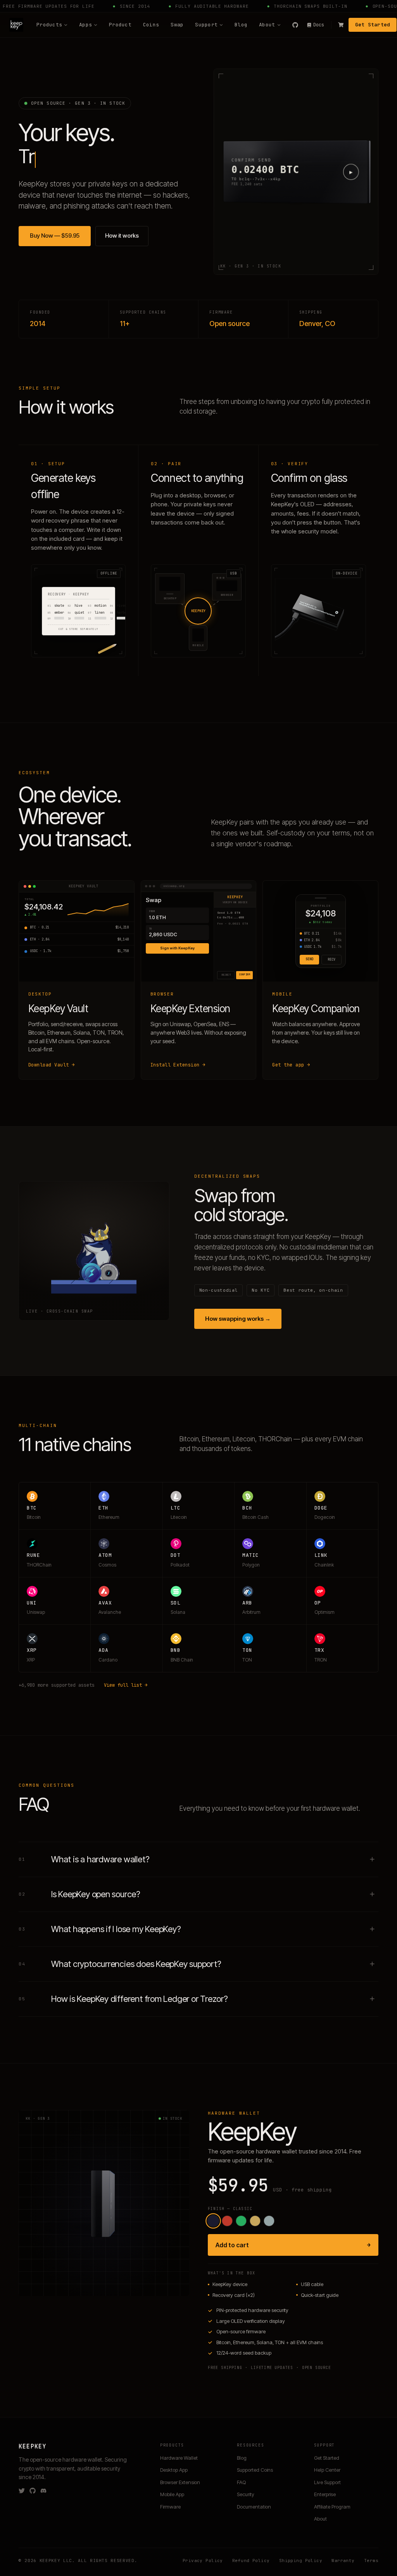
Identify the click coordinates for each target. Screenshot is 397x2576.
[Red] (227, 2221)
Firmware (170, 2507)
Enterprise (325, 2494)
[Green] (241, 2221)
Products (49, 25)
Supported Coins (255, 2470)
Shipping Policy (301, 2560)
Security (246, 2494)
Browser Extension (180, 2482)
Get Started (373, 25)
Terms (371, 2560)
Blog (241, 25)
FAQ (241, 2482)
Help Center (327, 2470)
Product (120, 25)
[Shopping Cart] (341, 25)
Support (206, 25)
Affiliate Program (332, 2507)
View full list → (126, 1685)
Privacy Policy (203, 2560)
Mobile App (172, 2494)
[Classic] (213, 2221)
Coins (151, 25)
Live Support (327, 2482)
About (267, 25)
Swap (177, 25)
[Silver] (269, 2221)
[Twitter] (22, 2491)
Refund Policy (251, 2560)
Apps (85, 25)
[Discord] (43, 2491)
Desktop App (174, 2470)
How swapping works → (238, 1319)
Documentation (254, 2507)
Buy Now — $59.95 (55, 236)
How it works (122, 236)
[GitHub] (295, 25)
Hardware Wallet (179, 2458)
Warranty (343, 2560)
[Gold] (255, 2221)
